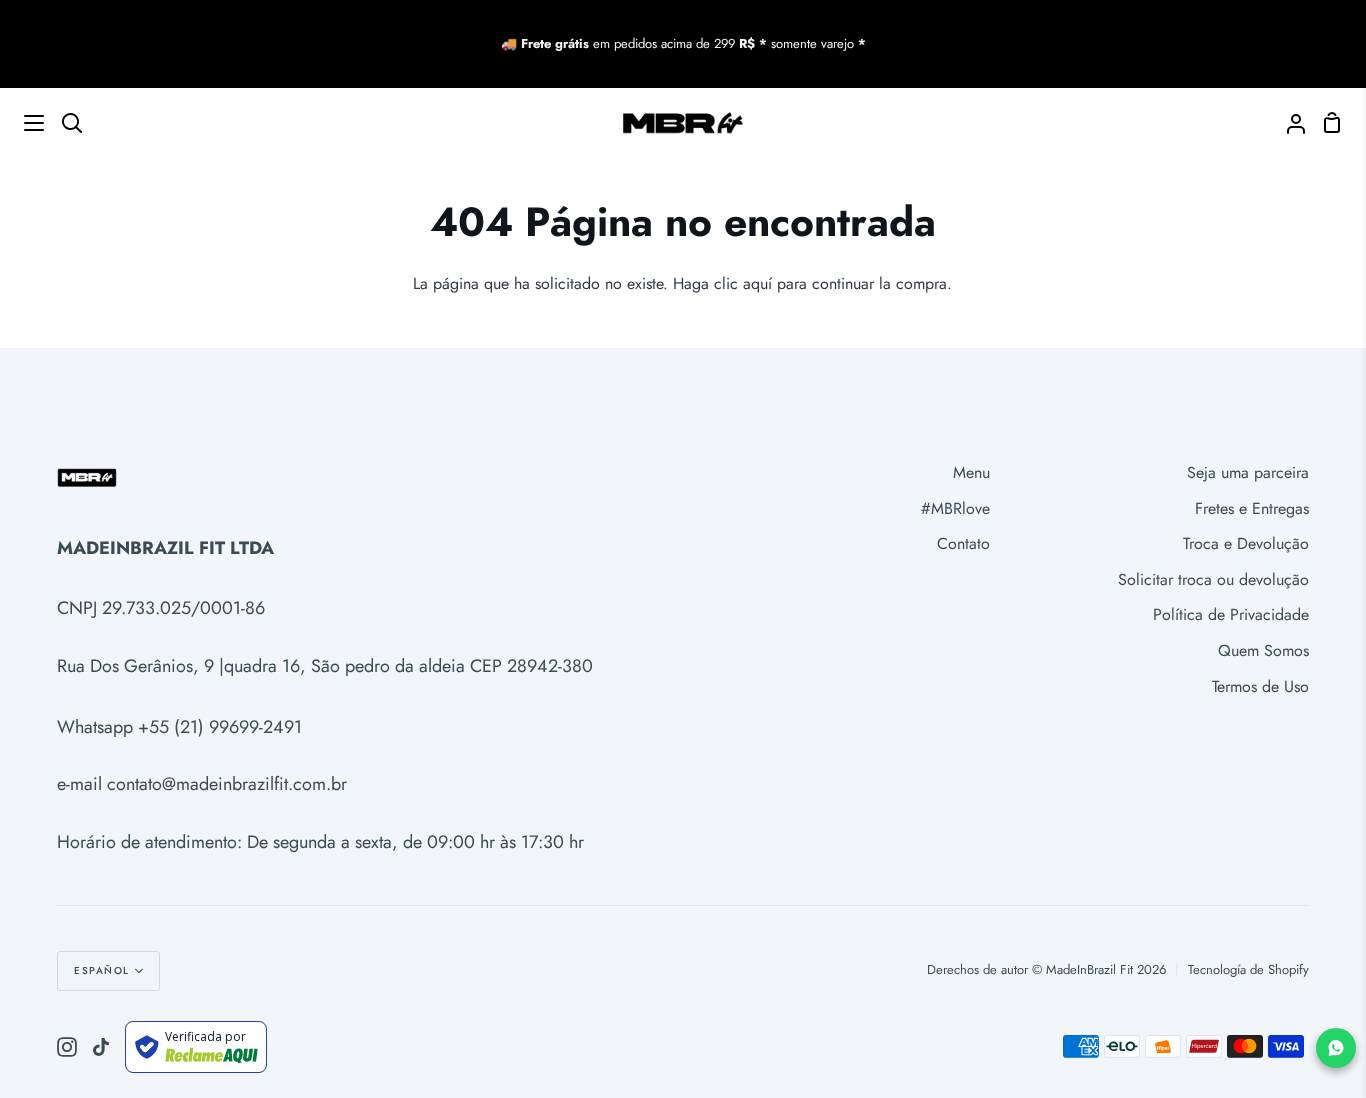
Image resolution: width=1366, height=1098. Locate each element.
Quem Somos (1263, 650)
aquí (757, 283)
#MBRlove (955, 508)
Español (102, 970)
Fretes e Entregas (1252, 508)
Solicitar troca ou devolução (1213, 579)
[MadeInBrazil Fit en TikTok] (101, 1047)
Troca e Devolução (1246, 543)
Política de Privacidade (1231, 614)
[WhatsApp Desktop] (1336, 1048)
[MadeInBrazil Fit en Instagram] (67, 1047)
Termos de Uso (1260, 686)
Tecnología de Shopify (1248, 969)
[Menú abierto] (23, 123)
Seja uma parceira (1248, 472)
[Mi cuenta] (1288, 122)
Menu (971, 472)
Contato (963, 543)
